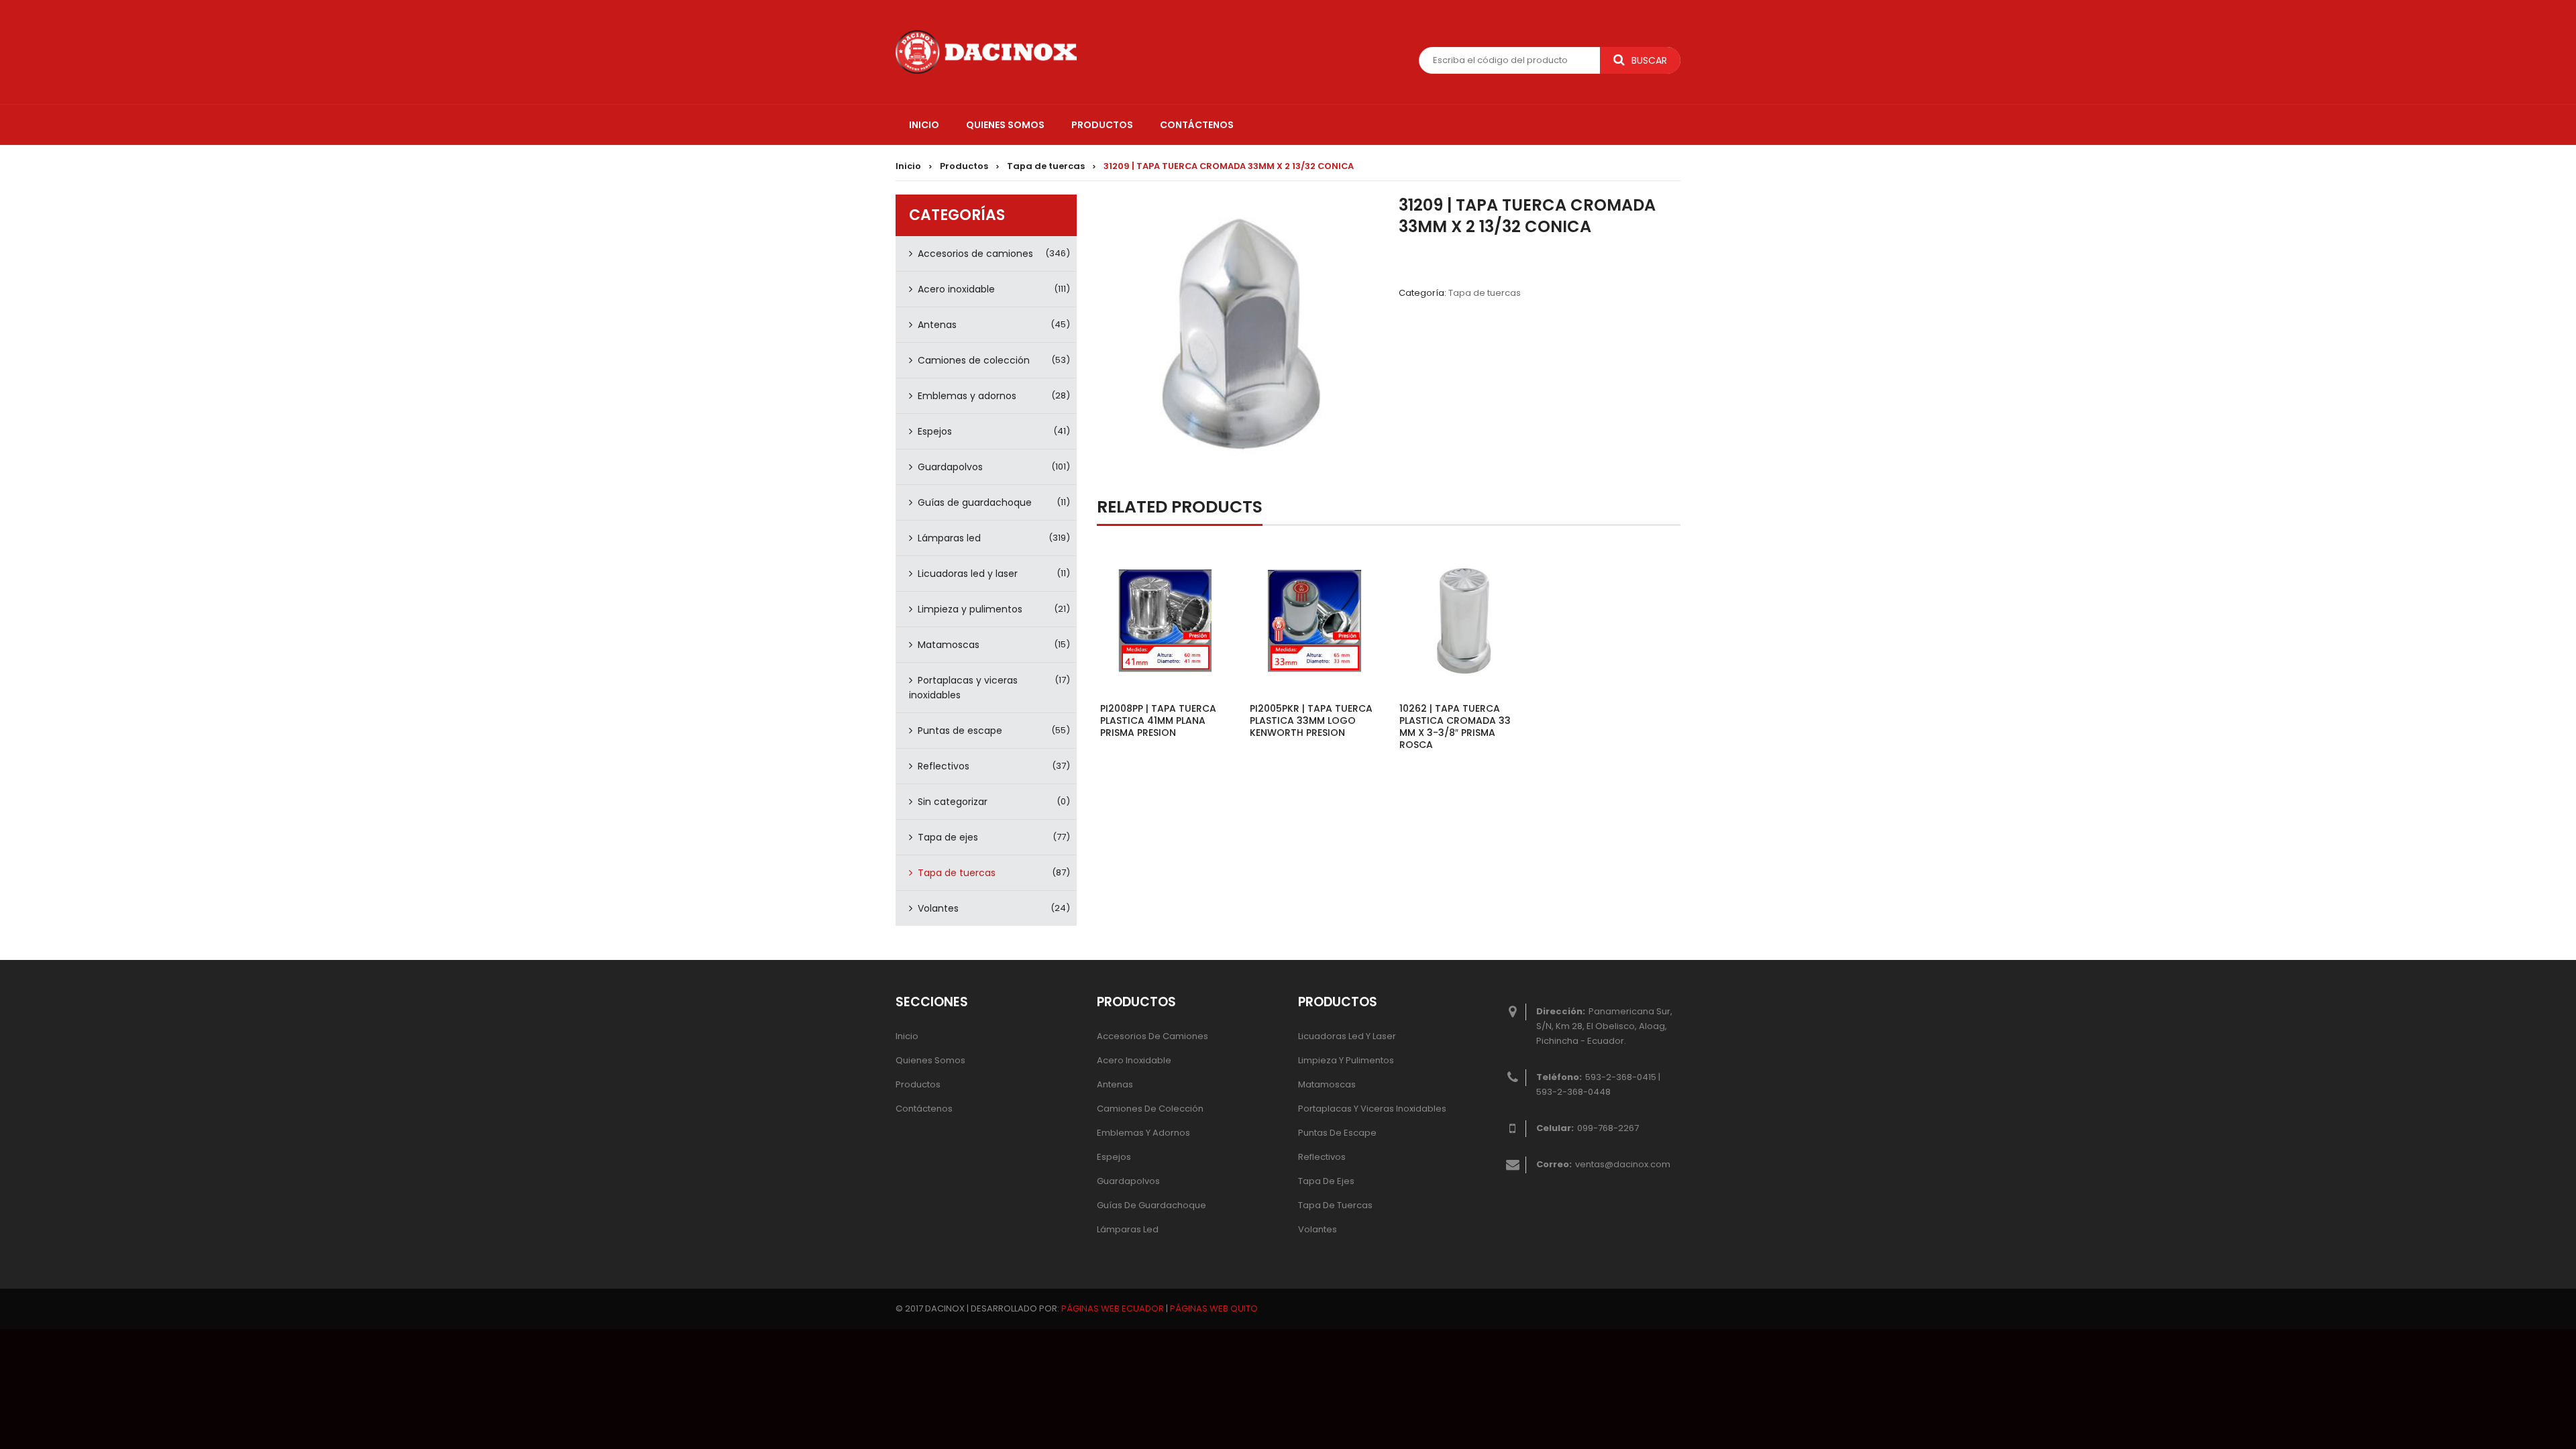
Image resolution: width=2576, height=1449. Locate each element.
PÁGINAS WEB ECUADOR (1113, 1308)
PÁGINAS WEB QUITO (1214, 1308)
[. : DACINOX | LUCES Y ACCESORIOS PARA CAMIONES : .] (986, 51)
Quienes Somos (930, 1060)
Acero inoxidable (956, 289)
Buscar (1649, 60)
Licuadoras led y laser (968, 574)
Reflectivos (944, 766)
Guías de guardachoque (975, 502)
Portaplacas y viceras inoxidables (963, 688)
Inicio (908, 166)
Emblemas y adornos (967, 396)
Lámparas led (949, 538)
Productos (964, 166)
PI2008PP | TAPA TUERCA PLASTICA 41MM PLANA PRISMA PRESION (1158, 720)
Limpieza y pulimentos (970, 609)
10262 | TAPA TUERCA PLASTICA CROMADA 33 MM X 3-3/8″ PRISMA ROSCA (1455, 727)
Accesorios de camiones (975, 254)
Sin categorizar (953, 802)
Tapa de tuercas (1046, 166)
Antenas (937, 325)
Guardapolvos (950, 467)
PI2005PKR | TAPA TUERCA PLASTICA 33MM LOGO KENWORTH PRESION (1311, 720)
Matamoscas (949, 645)
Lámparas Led (1128, 1229)
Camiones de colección (974, 360)
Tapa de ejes (948, 837)
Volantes (938, 908)
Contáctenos (924, 1109)
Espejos (935, 431)
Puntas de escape (960, 731)
